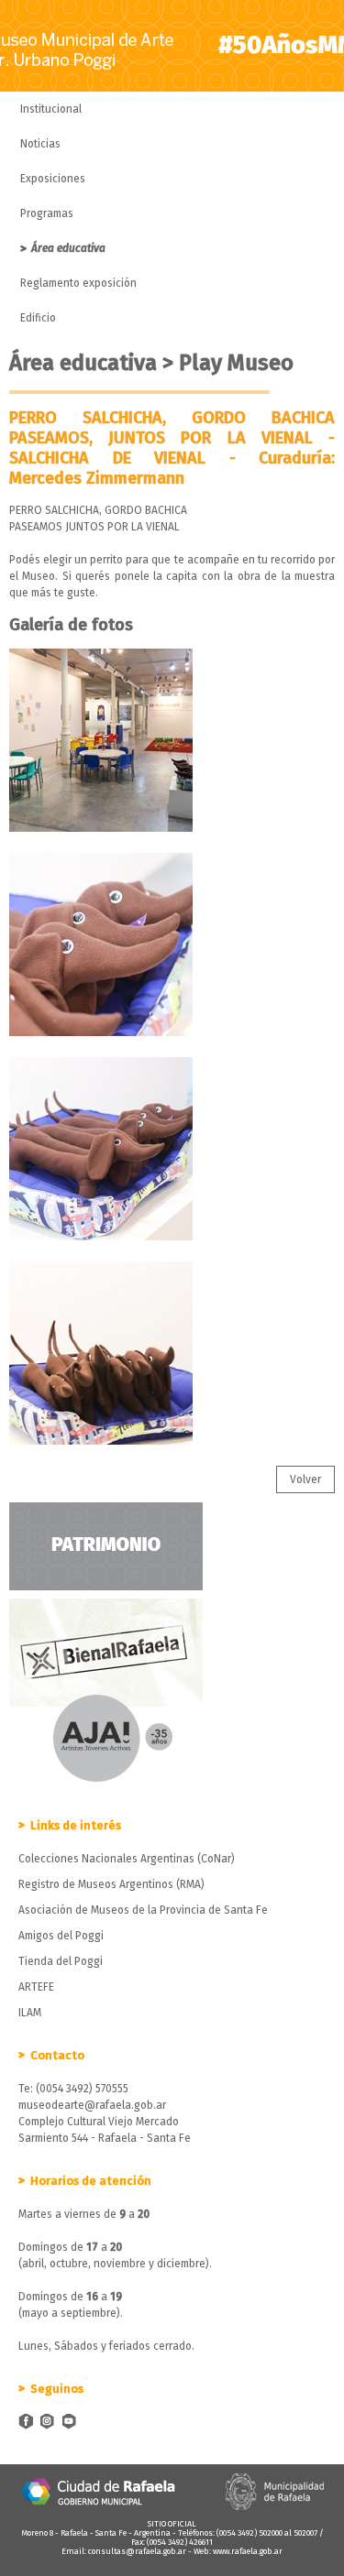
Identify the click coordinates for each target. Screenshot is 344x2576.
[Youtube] (70, 2423)
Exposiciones (53, 179)
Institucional (51, 109)
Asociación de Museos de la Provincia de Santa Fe (143, 1910)
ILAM (30, 2013)
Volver (305, 1479)
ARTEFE (36, 1987)
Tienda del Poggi (61, 1961)
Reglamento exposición (78, 283)
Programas (47, 213)
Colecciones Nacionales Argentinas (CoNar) (127, 1859)
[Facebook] (26, 2423)
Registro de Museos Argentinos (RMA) (111, 1884)
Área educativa (68, 248)
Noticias (40, 144)
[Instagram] (48, 2423)
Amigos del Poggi (61, 1936)
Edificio (38, 318)
